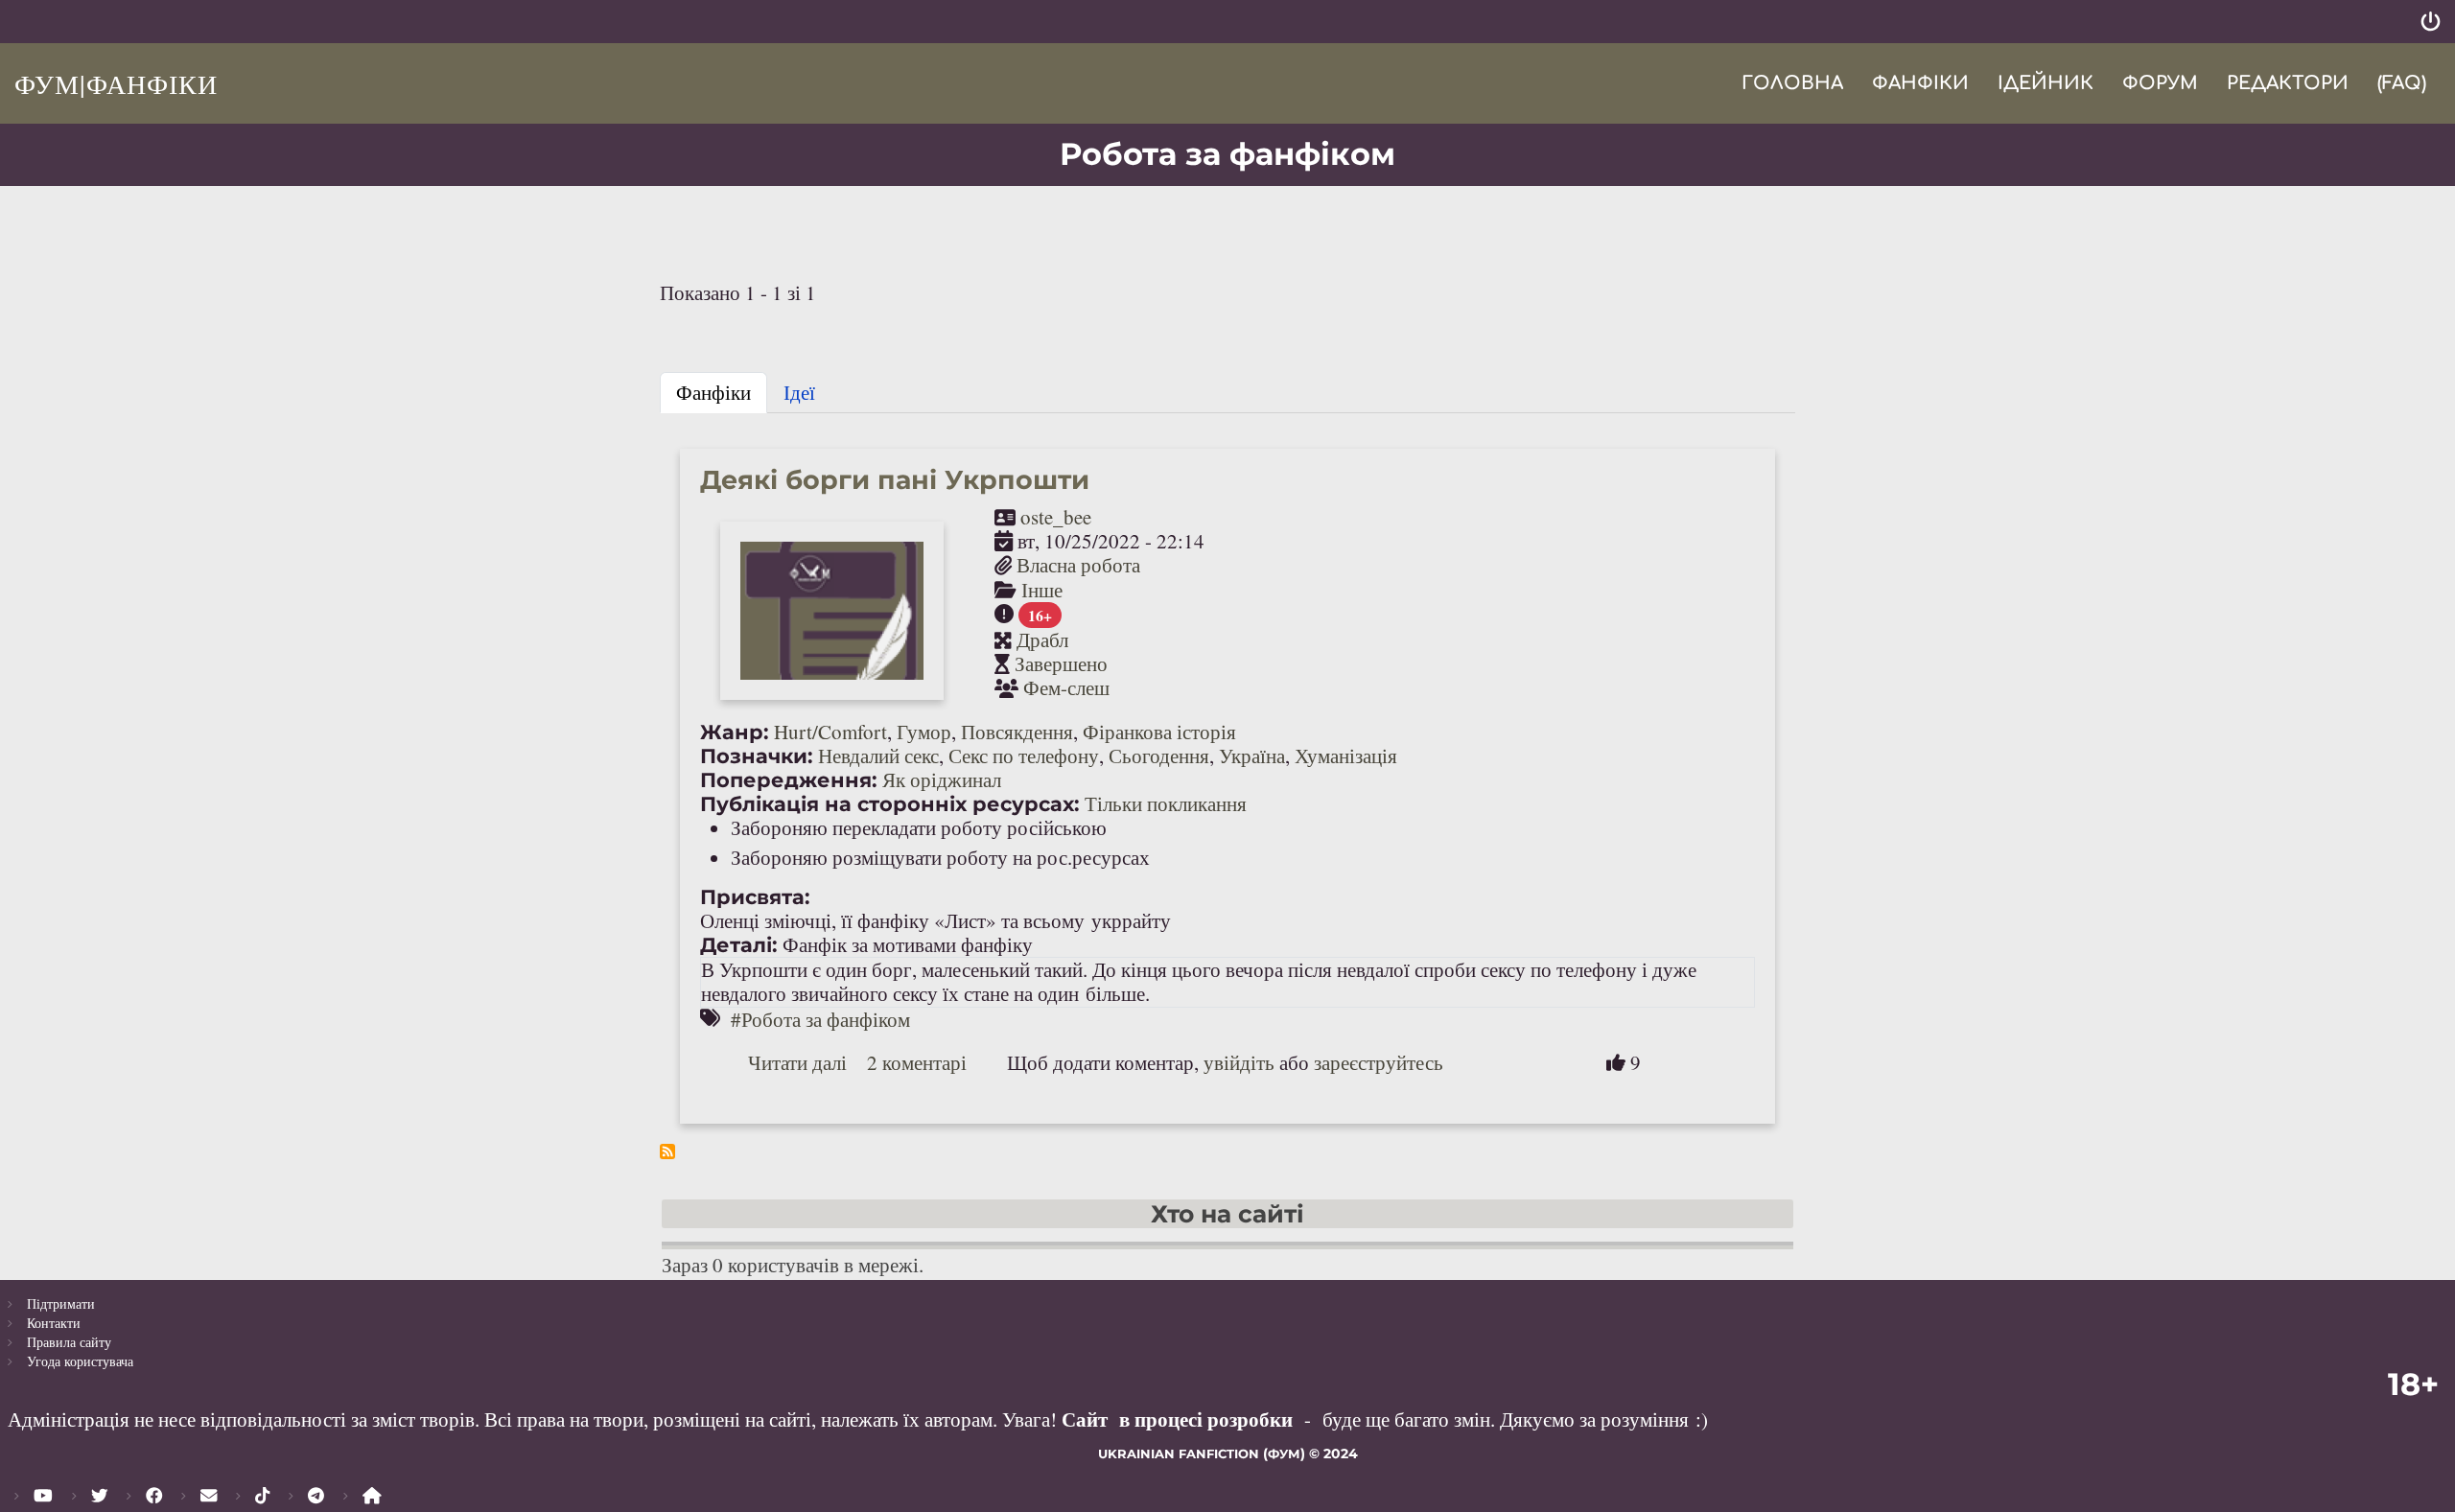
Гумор (924, 732)
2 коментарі (917, 1062)
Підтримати (61, 1303)
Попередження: (789, 780)
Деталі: (739, 945)
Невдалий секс (878, 756)
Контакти (54, 1323)
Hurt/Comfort (830, 732)
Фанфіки (1920, 83)
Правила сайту (69, 1342)
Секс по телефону (1024, 756)
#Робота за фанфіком (820, 1019)
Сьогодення (1159, 756)
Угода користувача (80, 1361)
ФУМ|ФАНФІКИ (116, 83)
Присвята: (755, 897)
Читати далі (797, 1062)
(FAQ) (2402, 83)
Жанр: (735, 732)
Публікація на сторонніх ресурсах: (890, 804)
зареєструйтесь (1379, 1062)
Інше (1042, 590)
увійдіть (1239, 1062)
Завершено (1061, 663)
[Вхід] (2431, 22)
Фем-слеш (1066, 687)
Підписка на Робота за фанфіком (667, 1151)
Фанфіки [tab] (713, 392)
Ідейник (2046, 83)
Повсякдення (1017, 732)
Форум (2160, 83)
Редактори (2288, 83)
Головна (1792, 83)
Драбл (1042, 640)
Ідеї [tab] (799, 392)
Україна (1252, 756)
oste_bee (1056, 517)
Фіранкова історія (1159, 732)
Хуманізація (1346, 756)
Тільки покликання (1166, 803)
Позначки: (757, 756)
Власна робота (1078, 565)
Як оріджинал (942, 779)
